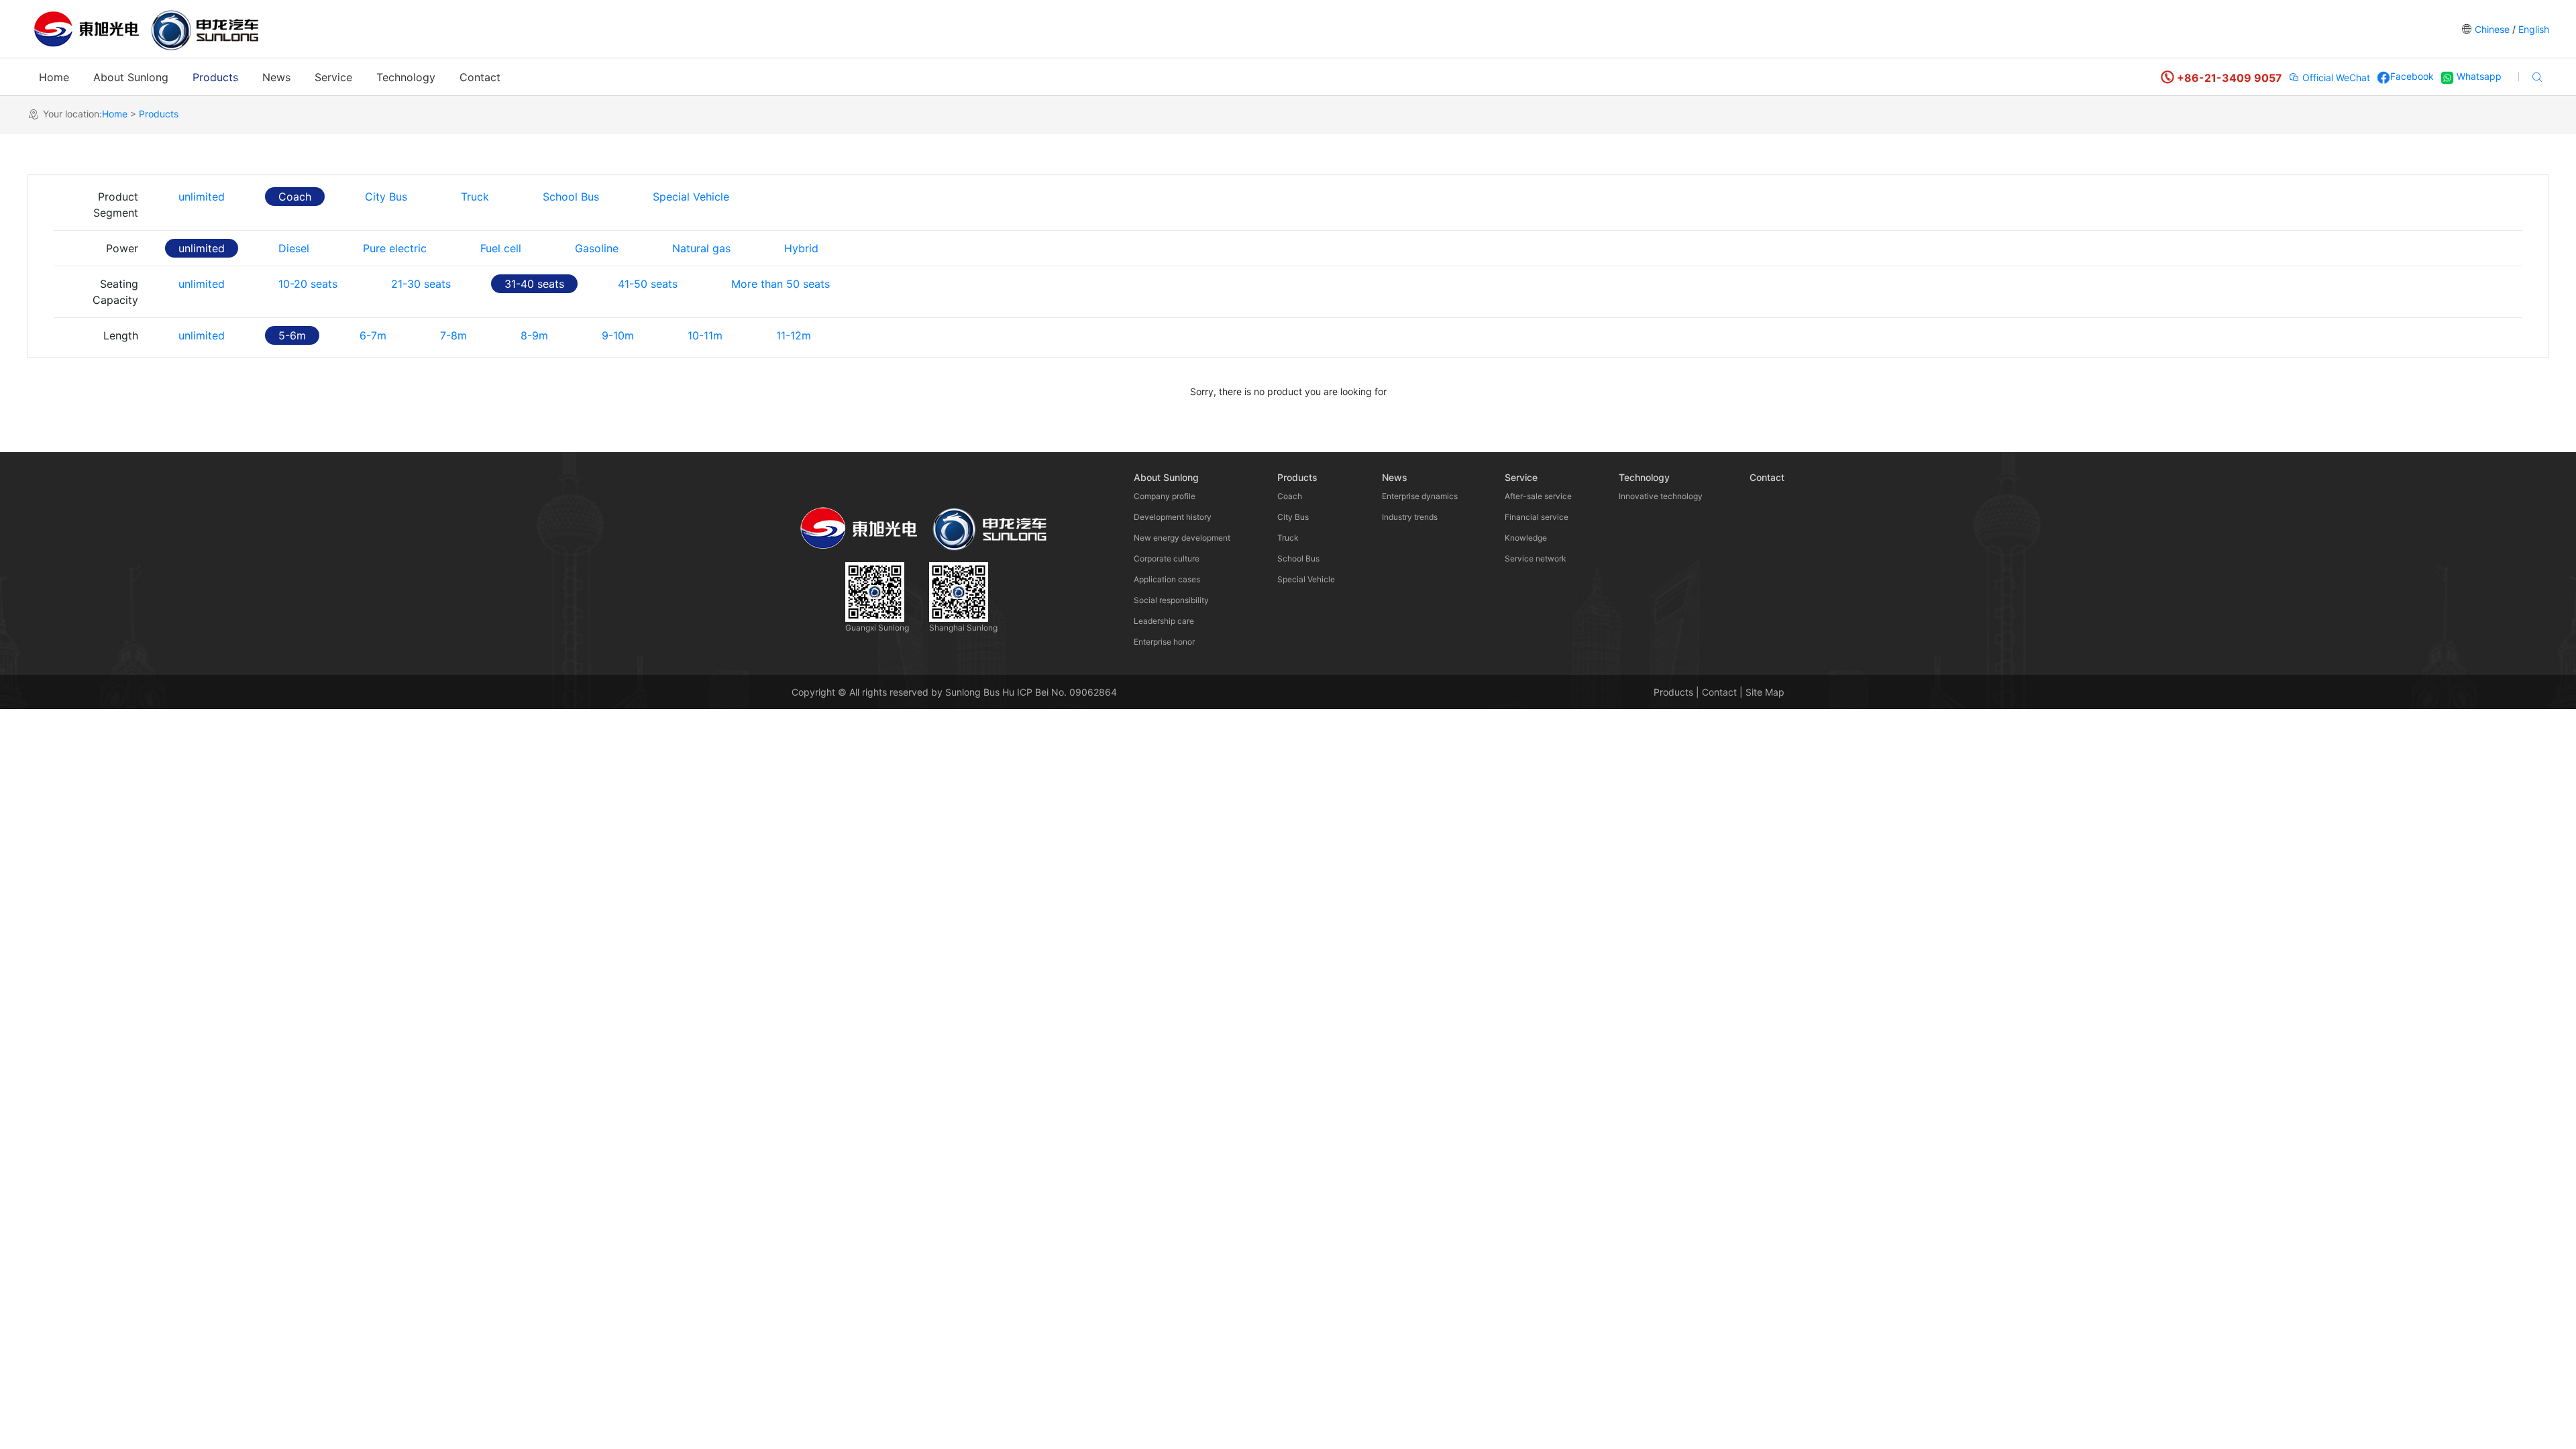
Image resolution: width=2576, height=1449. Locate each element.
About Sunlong (131, 77)
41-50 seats (648, 284)
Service (333, 77)
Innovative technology (1661, 496)
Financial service (1537, 517)
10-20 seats (308, 284)
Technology (406, 77)
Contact (480, 77)
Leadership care (1164, 621)
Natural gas (701, 248)
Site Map (1765, 692)
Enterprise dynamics (1420, 496)
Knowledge (1526, 538)
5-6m (292, 335)
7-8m (453, 335)
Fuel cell (501, 248)
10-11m (705, 335)
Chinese (2492, 29)
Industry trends (1410, 517)
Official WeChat (2335, 77)
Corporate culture (1167, 558)
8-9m (534, 335)
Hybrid (801, 248)
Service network (1536, 558)
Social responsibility (1171, 600)
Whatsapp (2478, 76)
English (2532, 29)
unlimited (202, 197)
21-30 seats (421, 284)
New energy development (1182, 538)
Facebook (2412, 76)
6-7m (373, 335)
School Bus (571, 197)
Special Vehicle (691, 197)
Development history (1173, 517)
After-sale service (1538, 496)
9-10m (618, 335)
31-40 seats (534, 284)
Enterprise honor (1164, 642)
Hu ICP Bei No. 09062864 (1060, 692)
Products (215, 77)
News (276, 77)
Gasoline (597, 248)
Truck (475, 197)
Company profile (1165, 496)
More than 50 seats (781, 284)
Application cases (1167, 579)
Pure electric (395, 248)
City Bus (386, 197)
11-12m (794, 335)
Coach (295, 197)
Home (54, 77)
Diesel (294, 248)
